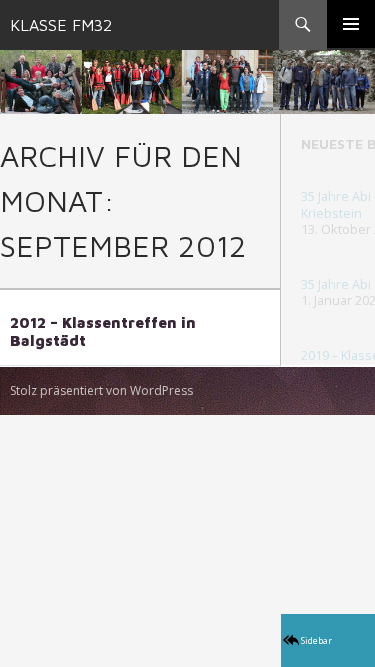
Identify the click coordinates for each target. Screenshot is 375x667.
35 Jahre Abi (336, 284)
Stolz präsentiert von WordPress (101, 390)
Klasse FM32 (61, 25)
